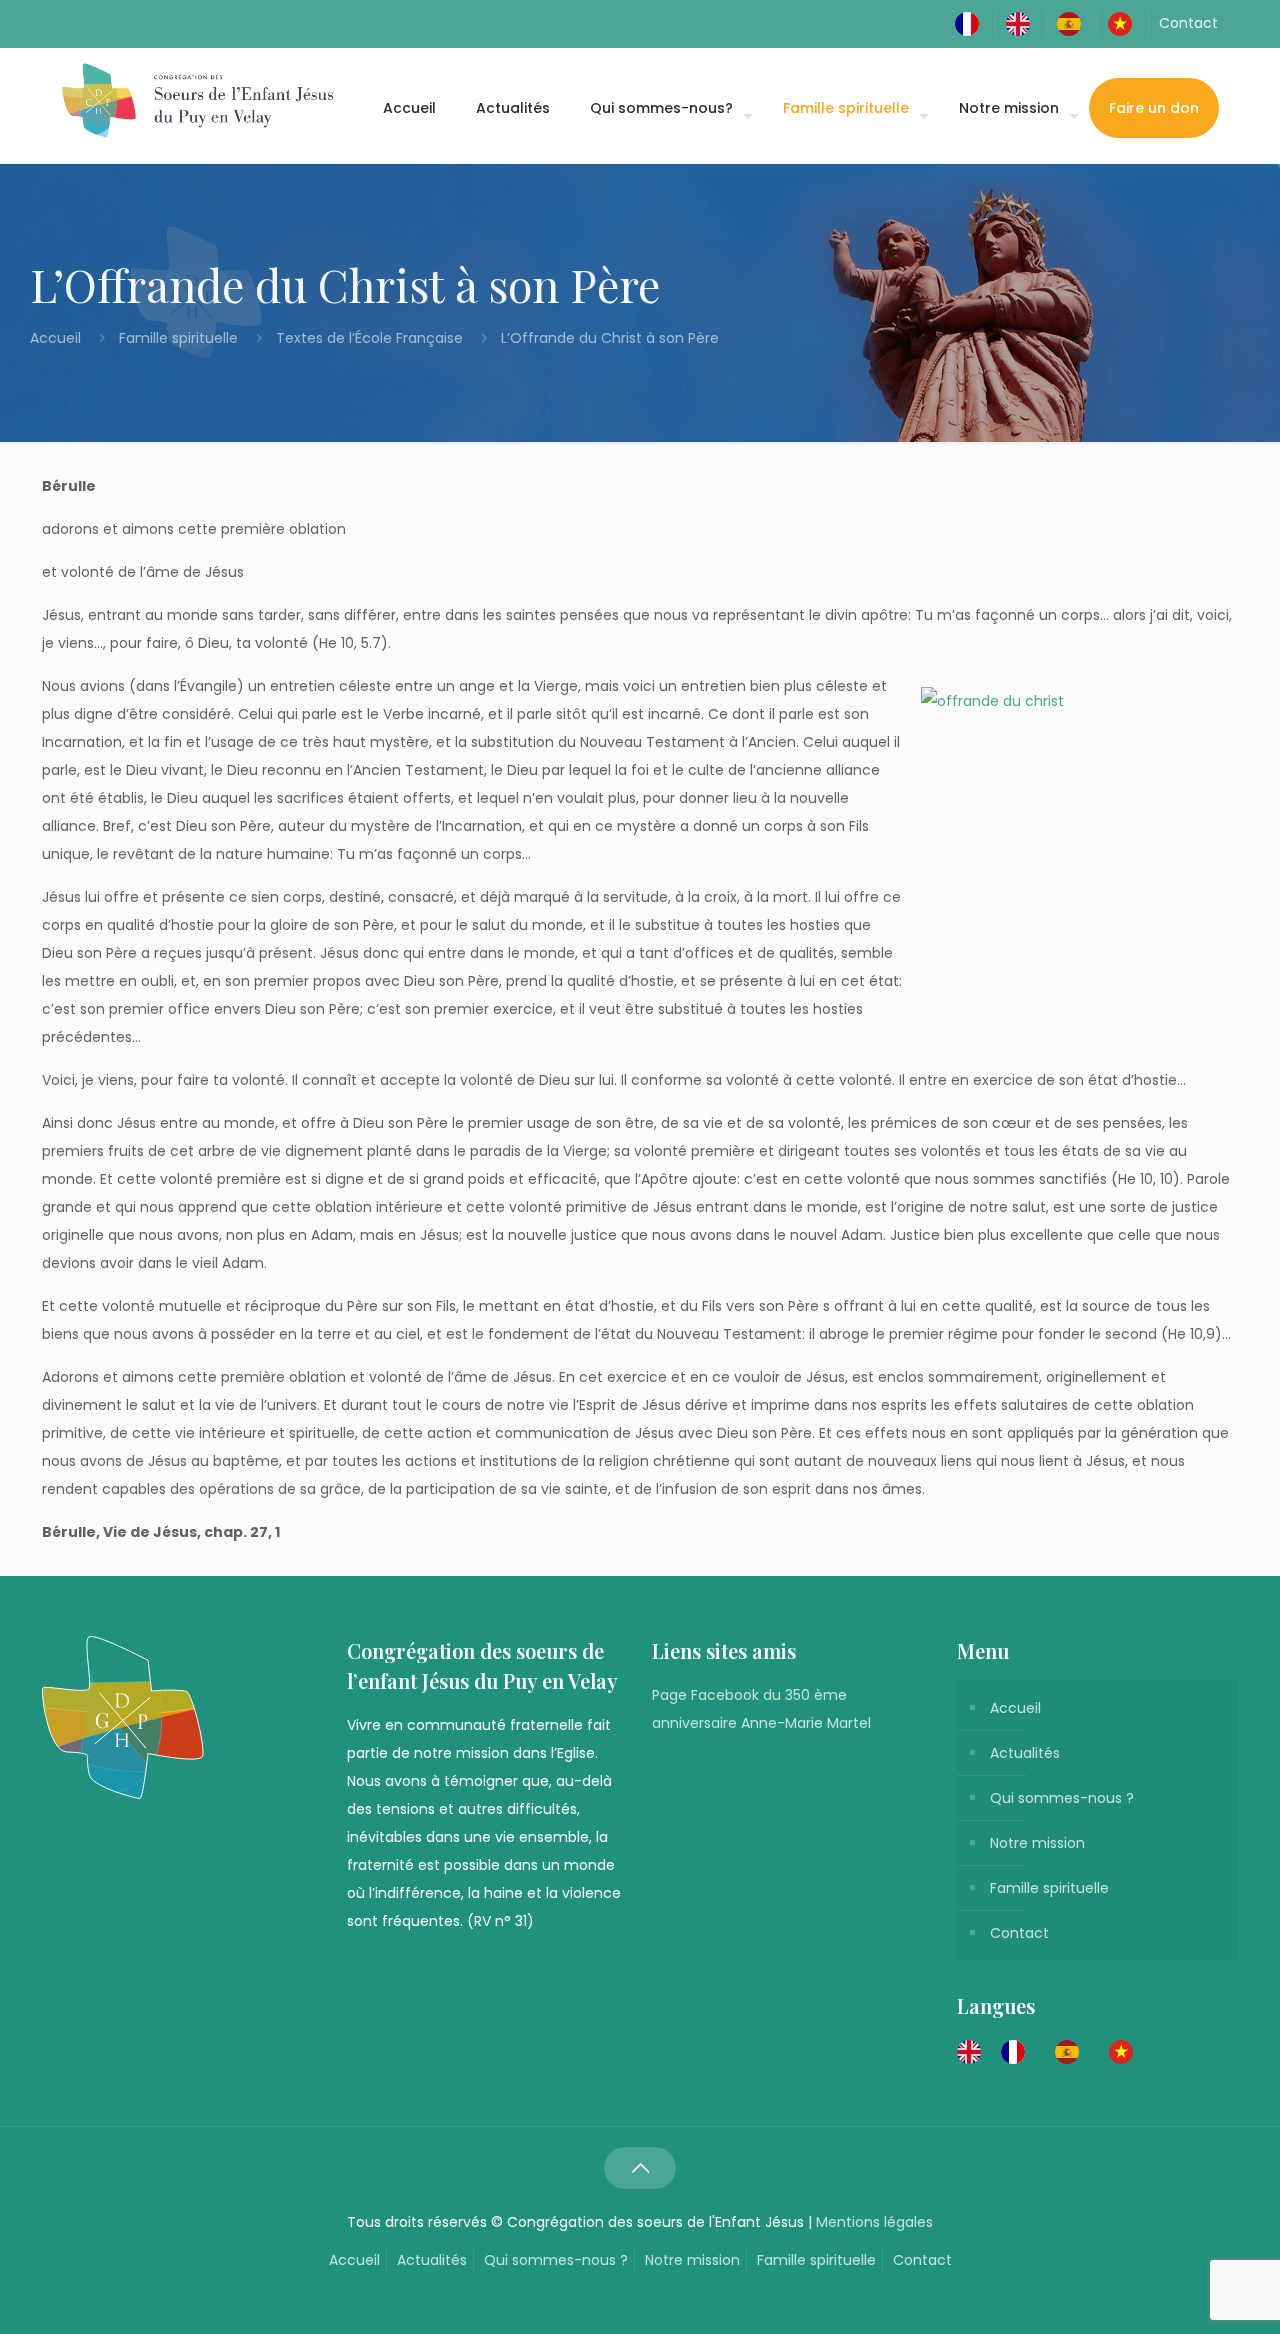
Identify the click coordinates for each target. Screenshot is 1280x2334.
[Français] (972, 23)
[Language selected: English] (1055, 2051)
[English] (1023, 23)
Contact (1188, 23)
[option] (1018, 2052)
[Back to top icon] (640, 2168)
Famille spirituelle (178, 338)
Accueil (57, 338)
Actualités (1025, 1753)
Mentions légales (874, 2222)
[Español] (1074, 23)
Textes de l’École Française (369, 338)
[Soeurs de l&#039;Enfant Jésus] (197, 100)
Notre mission (1037, 1843)
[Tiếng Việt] (1125, 23)
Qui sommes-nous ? (1062, 1798)
